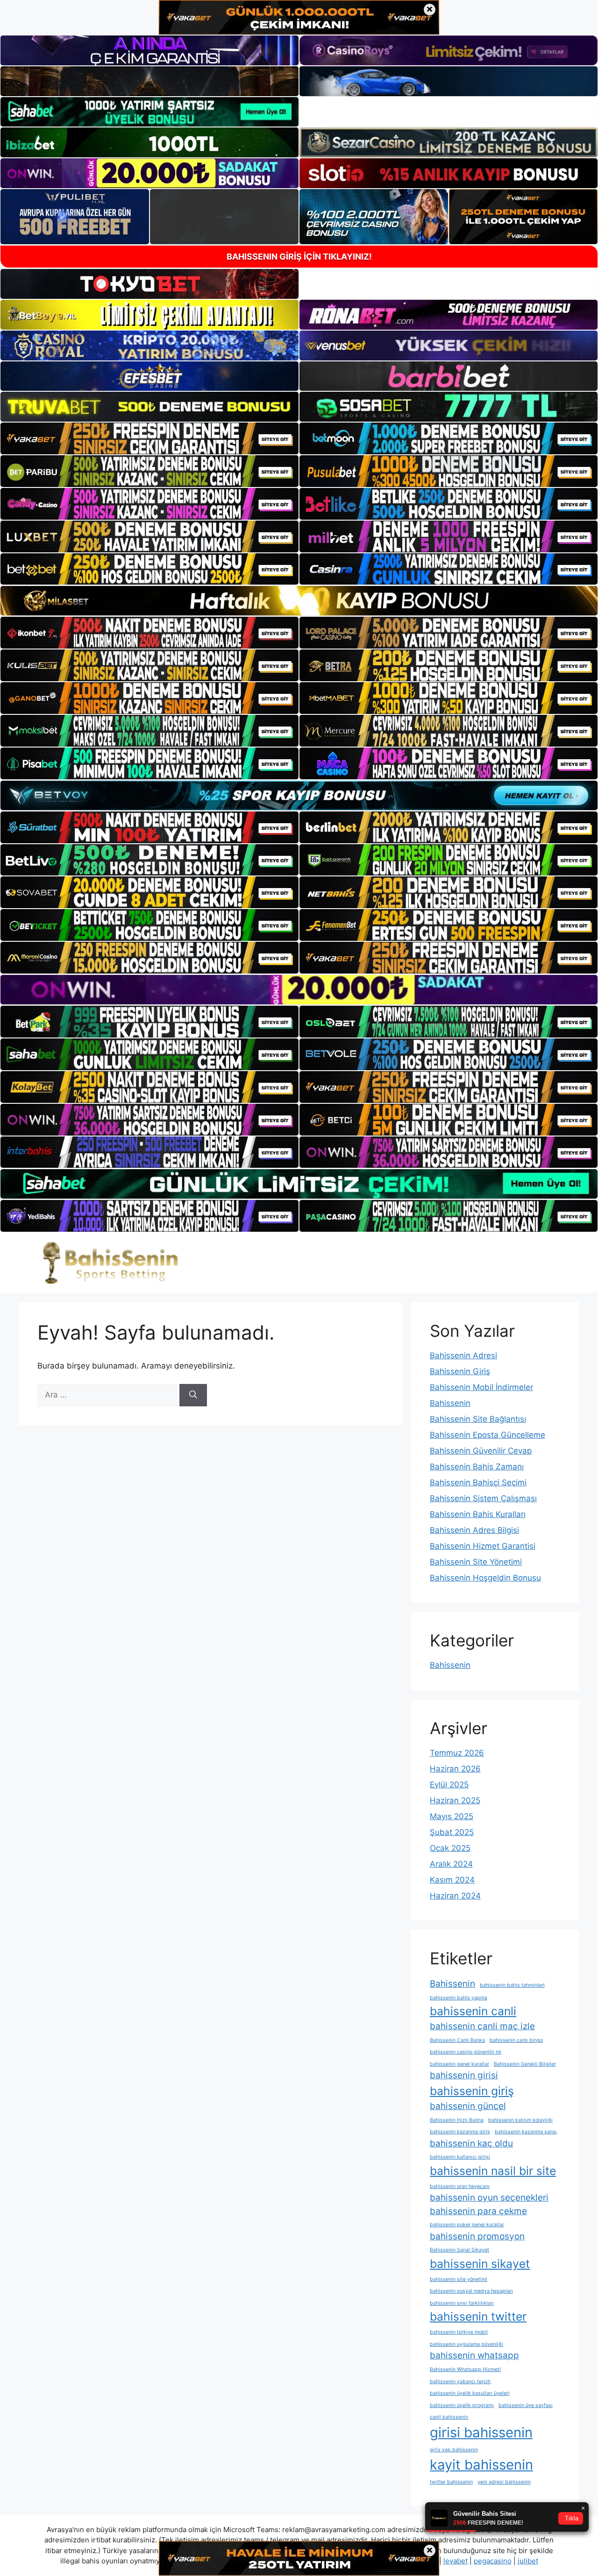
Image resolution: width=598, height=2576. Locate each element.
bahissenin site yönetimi (459, 2279)
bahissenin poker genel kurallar (467, 2225)
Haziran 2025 (455, 1800)
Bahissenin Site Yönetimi (476, 1562)
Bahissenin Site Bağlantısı (478, 1419)
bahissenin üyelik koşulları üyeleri (470, 2393)
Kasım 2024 (452, 1880)
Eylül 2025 (449, 1785)
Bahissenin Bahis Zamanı (477, 1467)
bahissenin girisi (464, 2075)
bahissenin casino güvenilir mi (466, 2052)
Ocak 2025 (450, 1848)
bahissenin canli (473, 2011)
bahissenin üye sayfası (526, 2405)
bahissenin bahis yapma (459, 1998)
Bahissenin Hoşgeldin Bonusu (485, 1578)
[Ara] (193, 1395)
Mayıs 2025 (452, 1816)
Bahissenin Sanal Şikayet (459, 2250)
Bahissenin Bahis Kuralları (478, 1514)
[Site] (149, 438)
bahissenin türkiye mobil (459, 2332)
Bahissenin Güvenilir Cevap (481, 1451)
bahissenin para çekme (478, 2211)
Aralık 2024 (451, 1864)
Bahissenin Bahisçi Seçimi (478, 1482)
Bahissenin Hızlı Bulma (457, 2120)
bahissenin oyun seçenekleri (489, 2198)
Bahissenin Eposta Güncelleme (488, 1435)
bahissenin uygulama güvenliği (466, 2344)
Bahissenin (450, 1403)
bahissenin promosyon (477, 2236)
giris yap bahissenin (454, 2450)
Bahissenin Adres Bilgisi (474, 1530)
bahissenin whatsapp (474, 2355)
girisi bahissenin (481, 2432)
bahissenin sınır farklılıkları (462, 2303)
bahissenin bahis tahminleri (512, 1985)
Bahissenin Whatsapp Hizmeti (465, 2369)
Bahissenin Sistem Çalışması (483, 1498)
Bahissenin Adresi (463, 1355)
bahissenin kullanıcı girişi (460, 2157)
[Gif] (299, 601)
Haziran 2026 (455, 1769)
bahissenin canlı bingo (516, 2040)
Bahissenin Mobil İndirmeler (481, 1387)
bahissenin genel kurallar (459, 2064)
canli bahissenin (449, 2417)
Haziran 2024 (455, 1896)
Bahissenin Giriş (460, 1371)
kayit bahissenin (481, 2465)
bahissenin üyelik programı (462, 2405)
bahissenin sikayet (480, 2264)
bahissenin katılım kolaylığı (520, 2120)
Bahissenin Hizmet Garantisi (483, 1546)
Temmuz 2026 (457, 1753)
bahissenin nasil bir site (493, 2171)
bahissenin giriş (472, 2091)
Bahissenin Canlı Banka (457, 2040)
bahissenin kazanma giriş (460, 2132)
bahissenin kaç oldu (471, 2143)
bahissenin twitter (478, 2316)
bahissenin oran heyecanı (460, 2186)
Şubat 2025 (452, 1832)
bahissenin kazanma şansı (526, 2132)
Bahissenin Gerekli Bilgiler (525, 2064)
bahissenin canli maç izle (482, 2026)
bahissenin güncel (468, 2106)
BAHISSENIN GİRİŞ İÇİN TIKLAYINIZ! (299, 257)
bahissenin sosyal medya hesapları (471, 2291)
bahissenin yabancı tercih (460, 2382)
